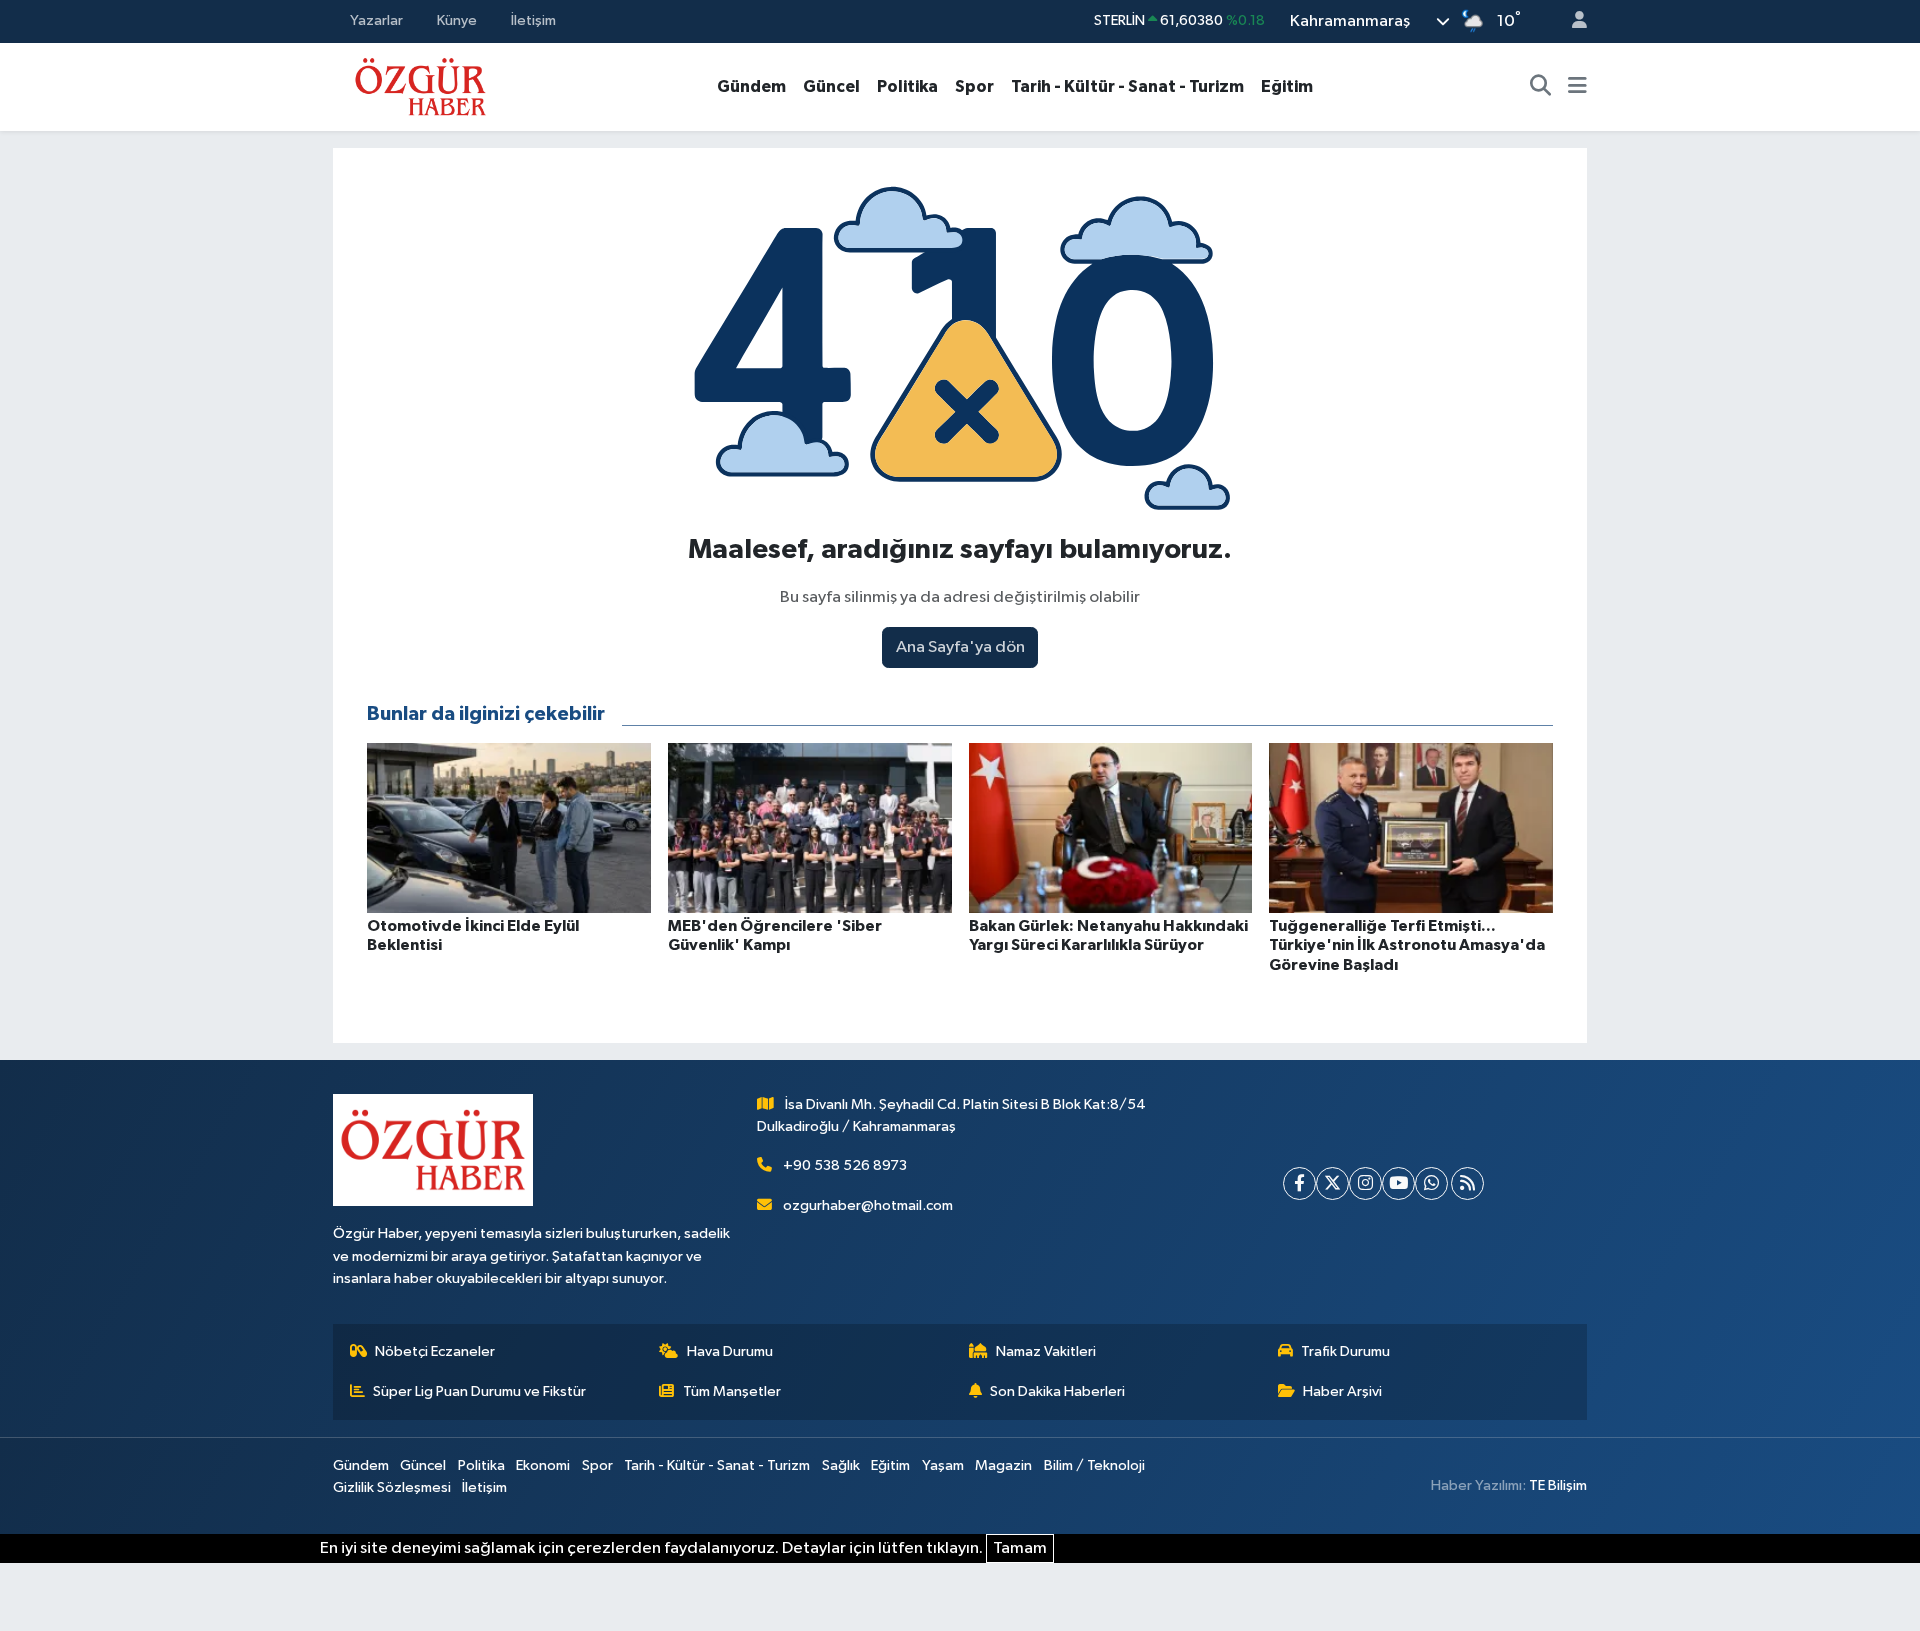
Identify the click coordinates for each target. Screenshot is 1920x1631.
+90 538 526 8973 (845, 1165)
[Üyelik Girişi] (1571, 21)
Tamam (1020, 1548)
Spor (974, 86)
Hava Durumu (730, 1351)
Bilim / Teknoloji (1094, 1465)
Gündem (751, 86)
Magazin (1003, 1465)
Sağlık (841, 1465)
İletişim (533, 20)
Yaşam (943, 1465)
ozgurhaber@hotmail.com (868, 1205)
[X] (1332, 1183)
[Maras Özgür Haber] (420, 85)
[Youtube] (1398, 1183)
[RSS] (1467, 1183)
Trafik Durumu (1345, 1351)
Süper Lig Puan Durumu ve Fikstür (479, 1391)
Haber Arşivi (1342, 1391)
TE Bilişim (1558, 1485)
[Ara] (1541, 87)
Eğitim (1287, 86)
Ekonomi (543, 1465)
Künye (457, 20)
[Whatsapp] (1431, 1183)
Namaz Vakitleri (1046, 1351)
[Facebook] (1299, 1183)
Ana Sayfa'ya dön (960, 647)
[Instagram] (1365, 1183)
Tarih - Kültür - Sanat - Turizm (1127, 86)
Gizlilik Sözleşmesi (392, 1487)
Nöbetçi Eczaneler (435, 1351)
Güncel (831, 86)
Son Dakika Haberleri (1057, 1391)
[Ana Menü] (1577, 87)
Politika (907, 86)
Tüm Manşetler (732, 1391)
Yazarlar (376, 20)
